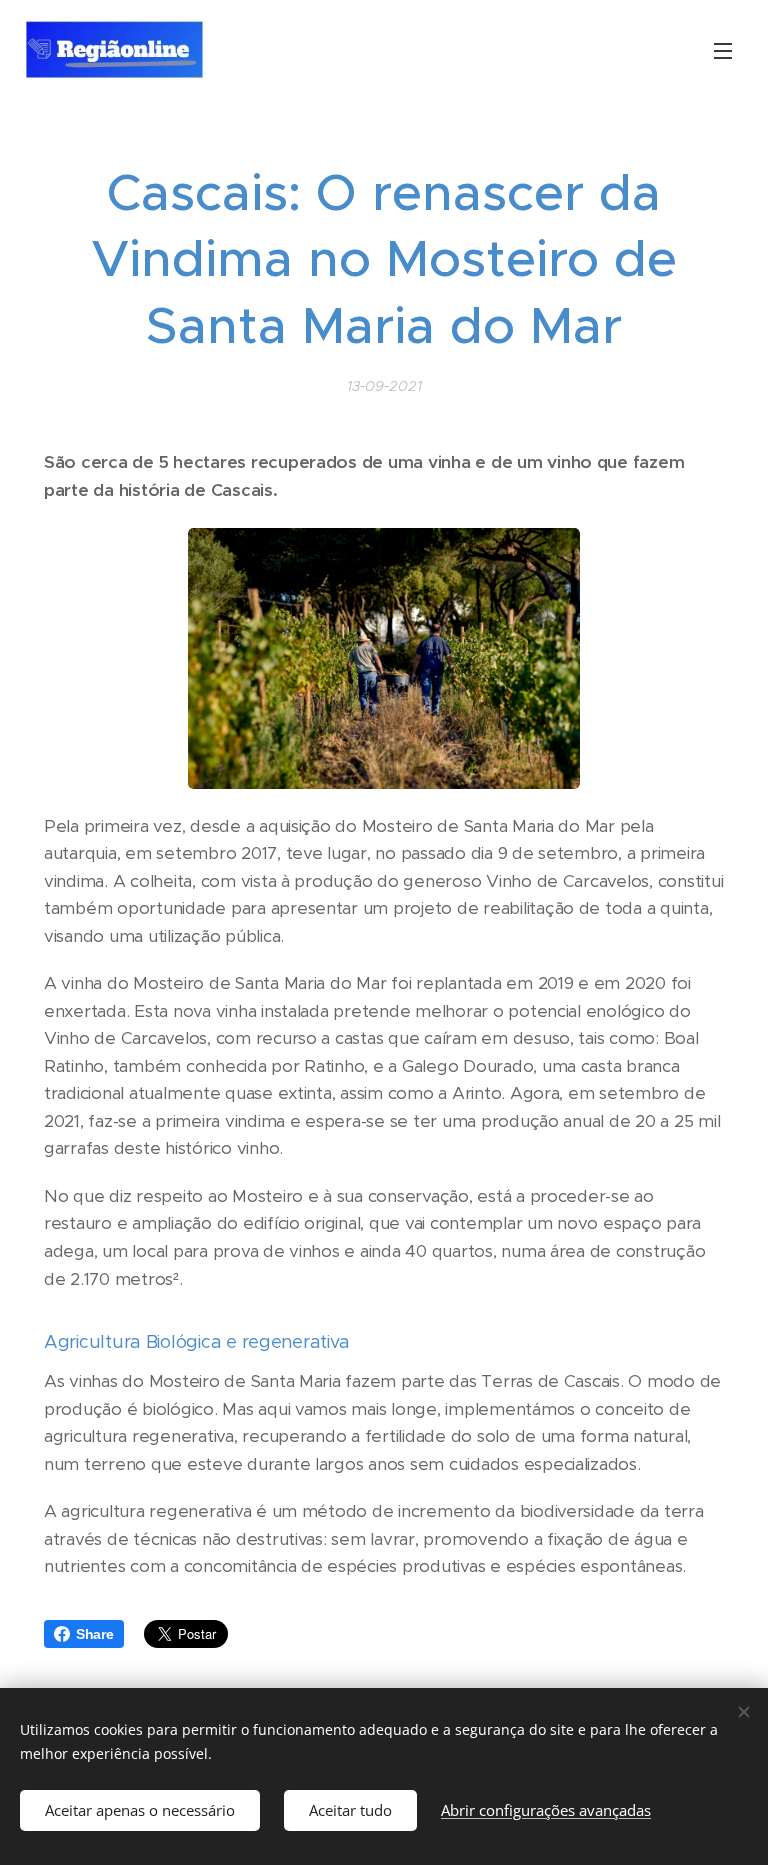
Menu (723, 50)
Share (95, 1634)
